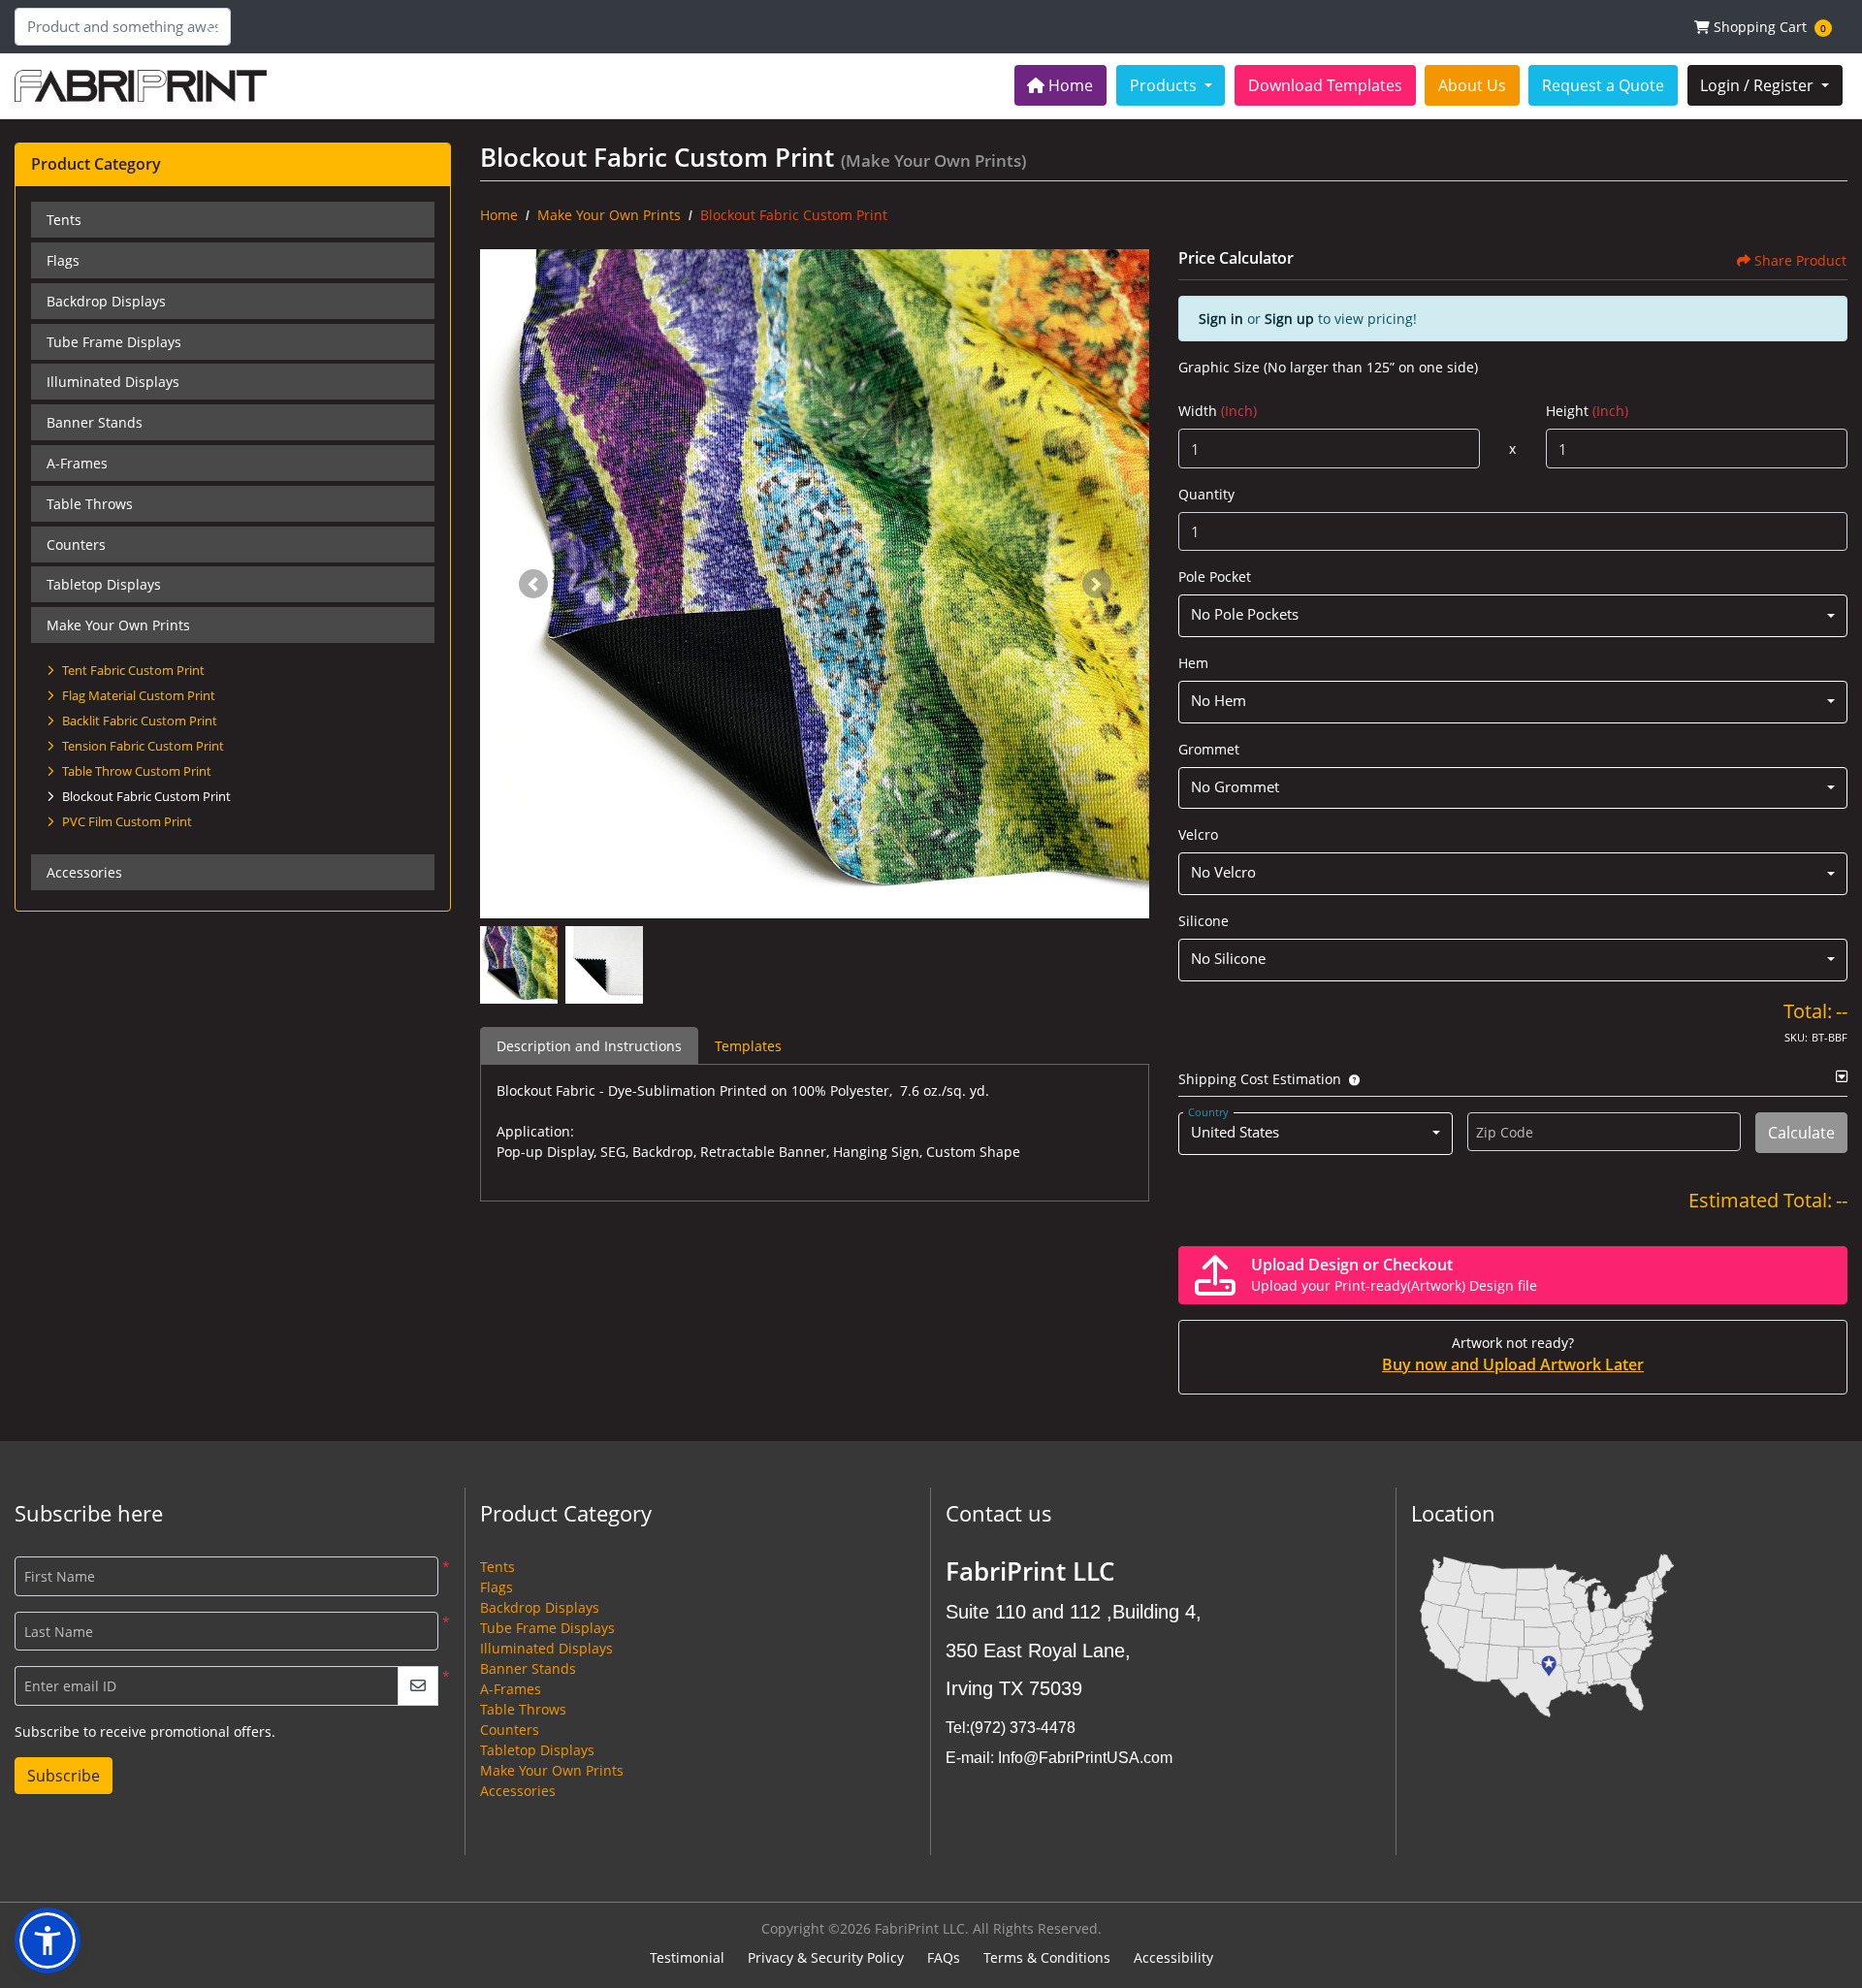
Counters (76, 545)
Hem (1193, 663)
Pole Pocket (1215, 577)
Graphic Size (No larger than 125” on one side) (1328, 367)
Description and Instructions (589, 1046)
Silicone (1204, 921)
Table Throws (90, 504)
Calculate (1801, 1133)
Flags (63, 260)
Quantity (1206, 494)
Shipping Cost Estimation (1260, 1079)
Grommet (1209, 749)
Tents (64, 220)
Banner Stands (95, 422)
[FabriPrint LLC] (141, 86)
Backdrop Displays (106, 301)
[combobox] (1513, 616)
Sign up (1289, 319)
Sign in (1221, 319)
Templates (748, 1046)
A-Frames (77, 463)
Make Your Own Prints (118, 625)
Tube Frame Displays (114, 342)
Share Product (1800, 260)
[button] (1350, 1079)
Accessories (84, 872)
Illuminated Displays (113, 382)
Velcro (1198, 834)
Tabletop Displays (104, 584)
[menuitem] (1061, 85)
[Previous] (533, 584)
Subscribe (64, 1776)
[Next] (1097, 584)
